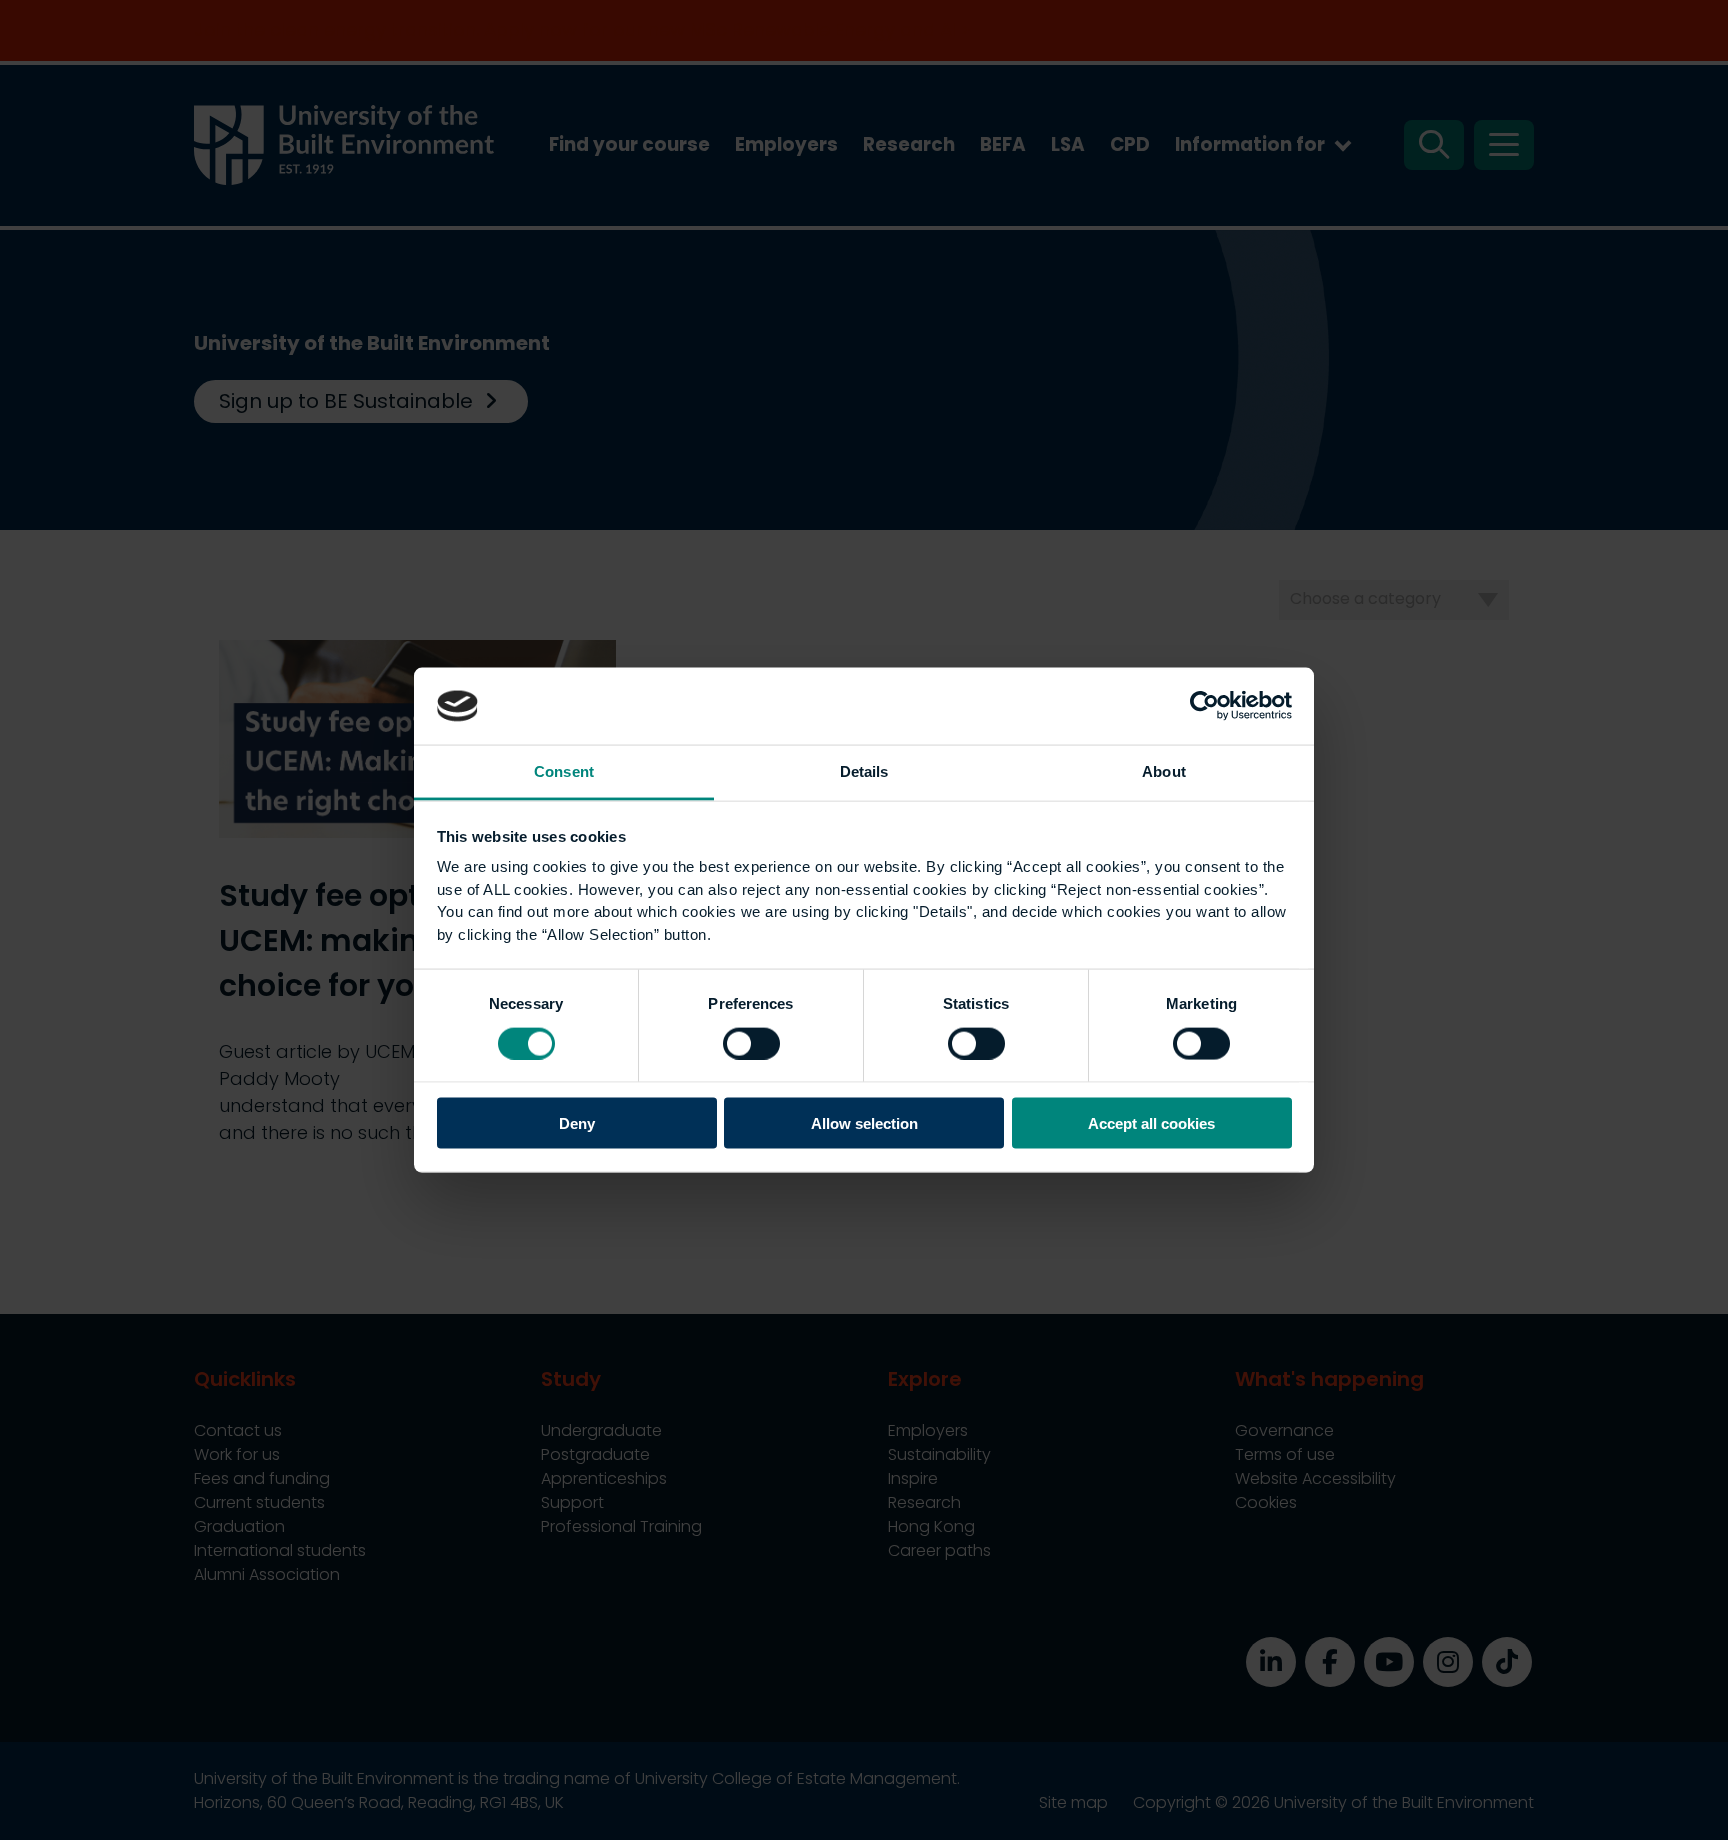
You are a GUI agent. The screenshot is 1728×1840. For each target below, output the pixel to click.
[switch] (751, 1043)
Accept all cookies (1151, 1123)
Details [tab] (864, 770)
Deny (577, 1123)
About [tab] (1164, 770)
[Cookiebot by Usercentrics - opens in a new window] (1204, 706)
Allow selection (864, 1123)
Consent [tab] (564, 770)
